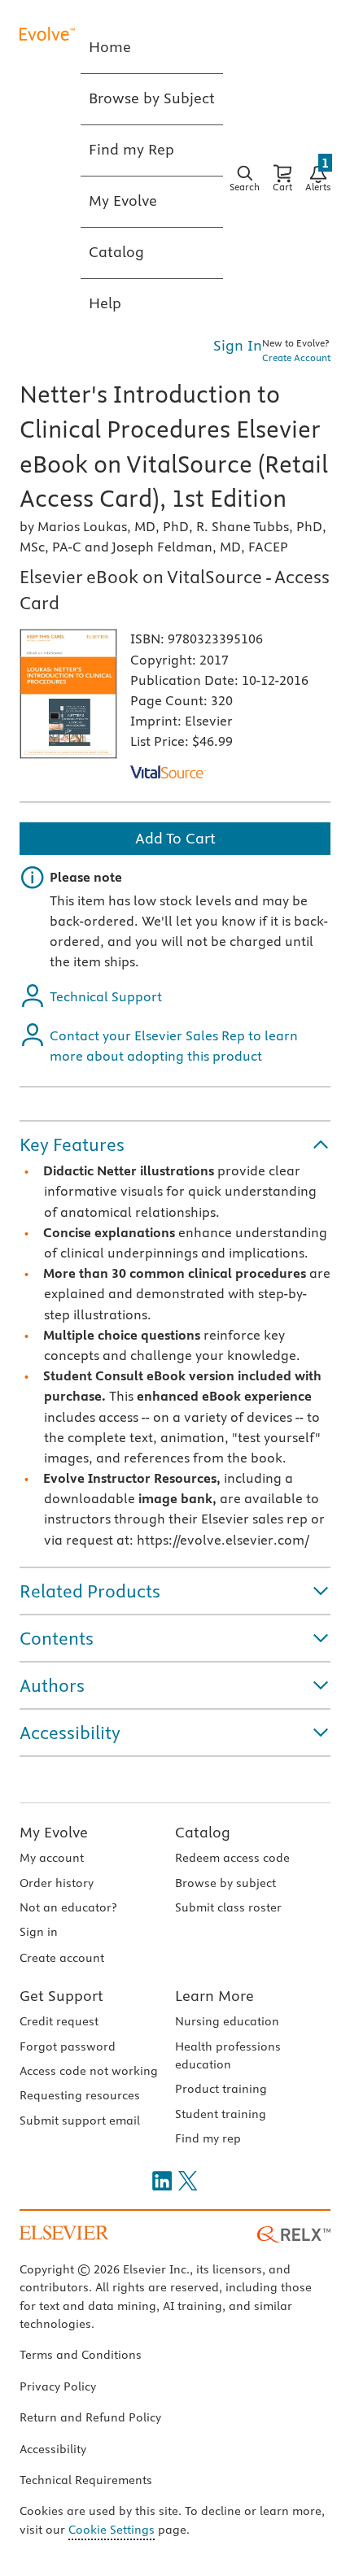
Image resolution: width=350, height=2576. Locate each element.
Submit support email (80, 2121)
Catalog (203, 1832)
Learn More (214, 1996)
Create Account (296, 357)
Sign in (39, 1932)
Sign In (238, 345)
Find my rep (208, 2138)
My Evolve (54, 1832)
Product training (221, 2089)
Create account (62, 1958)
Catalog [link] (116, 252)
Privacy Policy (58, 2386)
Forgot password (68, 2046)
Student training (221, 2114)
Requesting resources (80, 2095)
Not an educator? (68, 1907)
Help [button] (105, 303)
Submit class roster (228, 1907)
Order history (57, 1883)
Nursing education (227, 2021)
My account (52, 1858)
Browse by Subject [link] (152, 98)
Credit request (59, 2021)
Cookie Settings (112, 2530)
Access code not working (89, 2071)
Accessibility (53, 2449)
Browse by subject (225, 1883)
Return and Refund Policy (90, 2417)
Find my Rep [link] (131, 149)
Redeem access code (232, 1858)
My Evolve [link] (123, 201)
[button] (175, 1144)
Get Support (61, 1996)
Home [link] (110, 47)
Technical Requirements (86, 2480)
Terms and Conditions (81, 2355)
